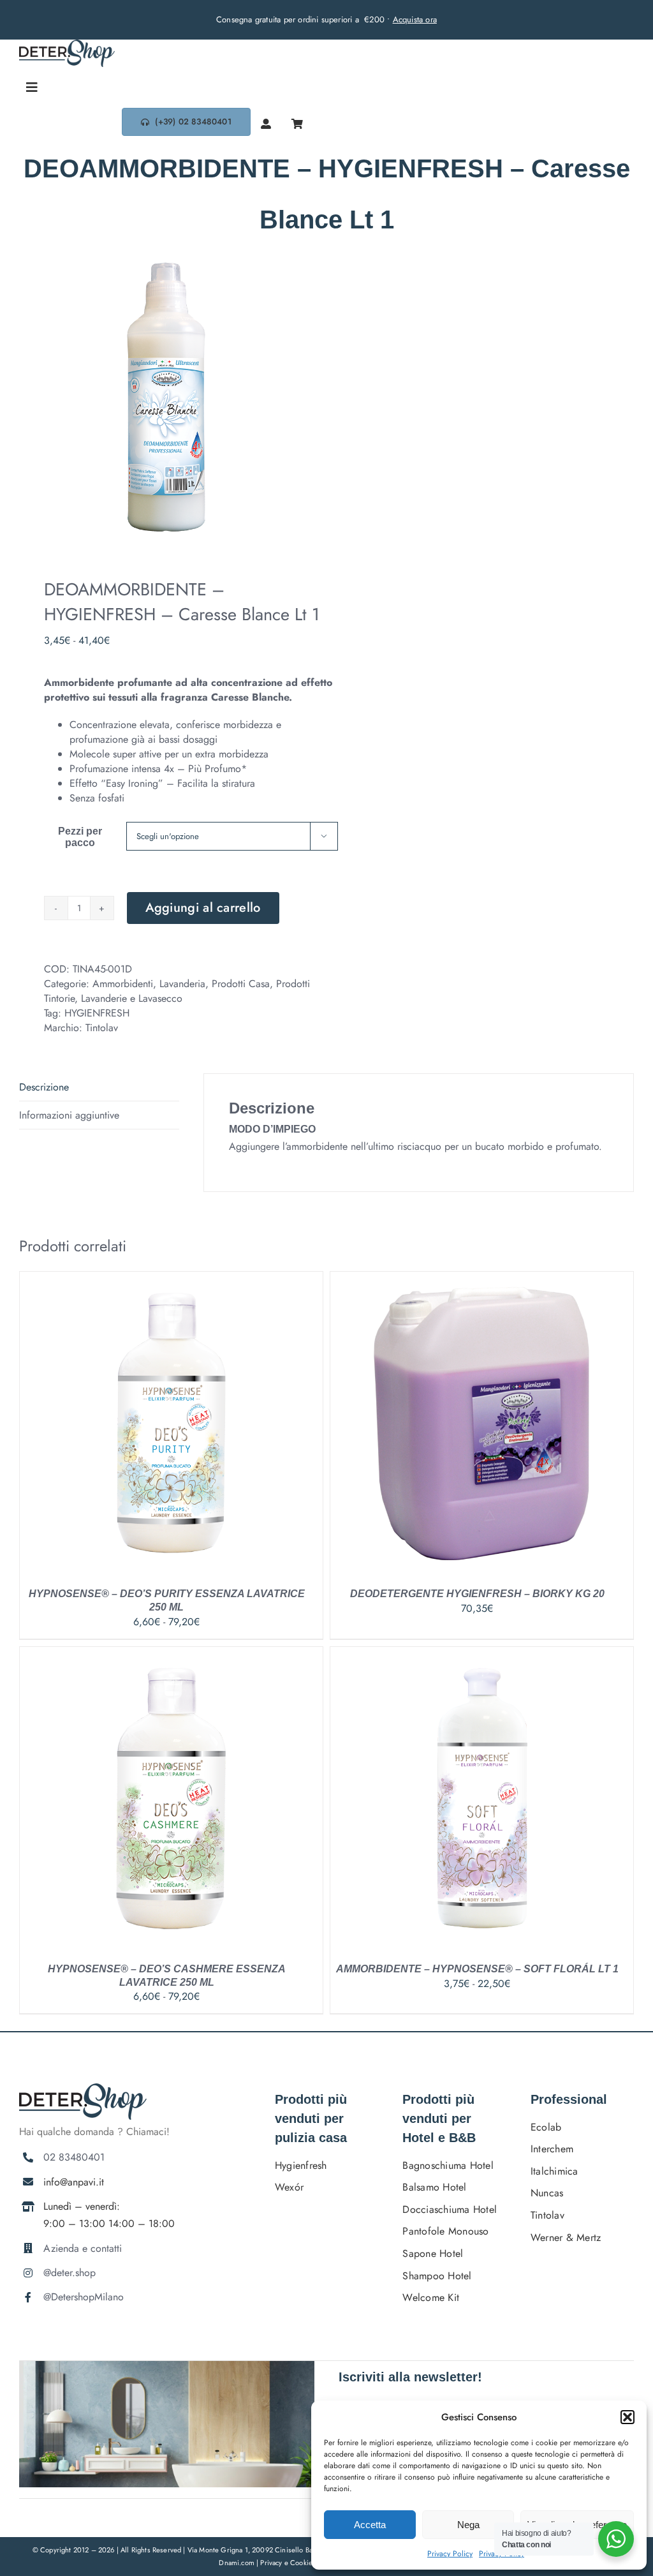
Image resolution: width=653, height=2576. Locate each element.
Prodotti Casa (241, 984)
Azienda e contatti (83, 2248)
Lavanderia (182, 984)
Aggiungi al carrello (203, 908)
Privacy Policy (450, 2554)
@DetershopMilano (84, 2297)
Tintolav (102, 1028)
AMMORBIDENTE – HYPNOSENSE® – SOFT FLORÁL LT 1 (477, 1969)
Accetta (370, 2525)
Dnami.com (237, 2563)
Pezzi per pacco (80, 837)
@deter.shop (70, 2273)
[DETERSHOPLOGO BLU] (67, 44)
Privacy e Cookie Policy (297, 2563)
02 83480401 (74, 2157)
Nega (468, 2525)
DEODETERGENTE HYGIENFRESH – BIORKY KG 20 (477, 1594)
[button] (627, 2417)
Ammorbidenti (123, 984)
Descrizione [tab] (44, 1087)
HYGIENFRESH (97, 1013)
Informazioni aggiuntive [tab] (69, 1115)
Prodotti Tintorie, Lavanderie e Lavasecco (177, 991)
